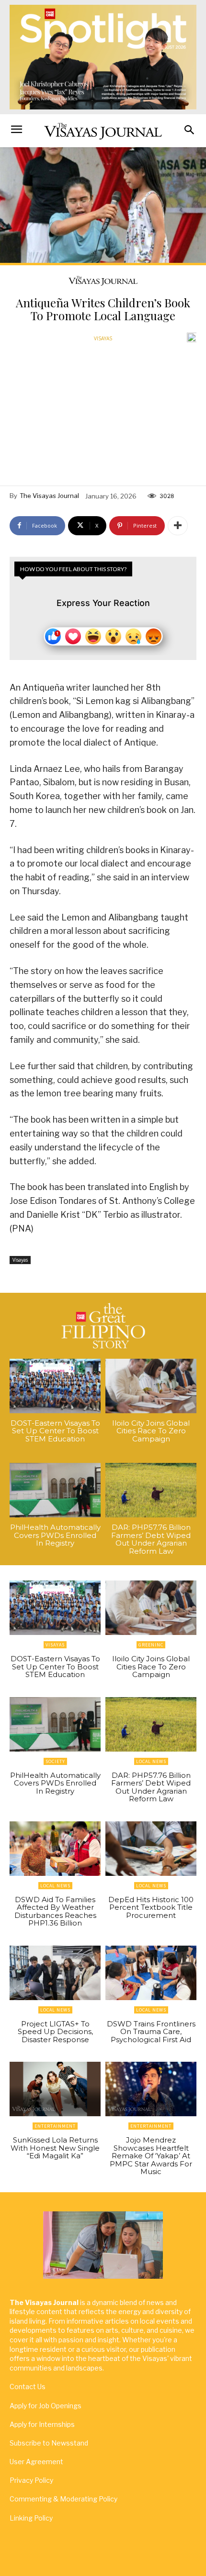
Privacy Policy (31, 2480)
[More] (178, 526)
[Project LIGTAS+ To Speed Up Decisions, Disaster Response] (55, 1973)
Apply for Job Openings (46, 2406)
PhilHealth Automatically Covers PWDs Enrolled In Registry (55, 1535)
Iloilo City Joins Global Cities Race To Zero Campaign (151, 1431)
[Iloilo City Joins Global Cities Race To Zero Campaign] (151, 1386)
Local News (151, 1761)
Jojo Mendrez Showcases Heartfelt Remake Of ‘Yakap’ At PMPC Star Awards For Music (151, 2156)
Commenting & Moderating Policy (63, 2499)
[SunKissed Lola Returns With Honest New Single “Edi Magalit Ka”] (55, 2089)
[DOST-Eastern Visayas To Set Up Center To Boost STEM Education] (55, 1386)
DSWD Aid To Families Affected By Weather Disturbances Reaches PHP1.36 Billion (55, 1911)
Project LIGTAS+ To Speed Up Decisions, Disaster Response (55, 2032)
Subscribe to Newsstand (49, 2443)
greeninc (151, 1645)
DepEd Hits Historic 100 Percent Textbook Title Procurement (151, 1907)
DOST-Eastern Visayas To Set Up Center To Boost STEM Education (55, 1431)
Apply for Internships (42, 2424)
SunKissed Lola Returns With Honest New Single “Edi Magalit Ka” (55, 2148)
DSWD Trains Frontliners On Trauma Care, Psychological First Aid (151, 2032)
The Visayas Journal (49, 496)
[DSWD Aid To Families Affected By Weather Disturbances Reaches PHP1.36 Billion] (55, 1849)
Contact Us (28, 2387)
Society (55, 1761)
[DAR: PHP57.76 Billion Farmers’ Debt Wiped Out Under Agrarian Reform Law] (151, 1490)
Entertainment (55, 2126)
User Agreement (36, 2462)
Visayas (103, 338)
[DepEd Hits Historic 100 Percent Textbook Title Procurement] (151, 1849)
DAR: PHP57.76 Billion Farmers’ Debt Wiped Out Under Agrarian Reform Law (151, 1539)
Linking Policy (31, 2518)
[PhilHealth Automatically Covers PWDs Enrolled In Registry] (55, 1490)
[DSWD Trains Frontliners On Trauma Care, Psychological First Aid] (151, 1973)
